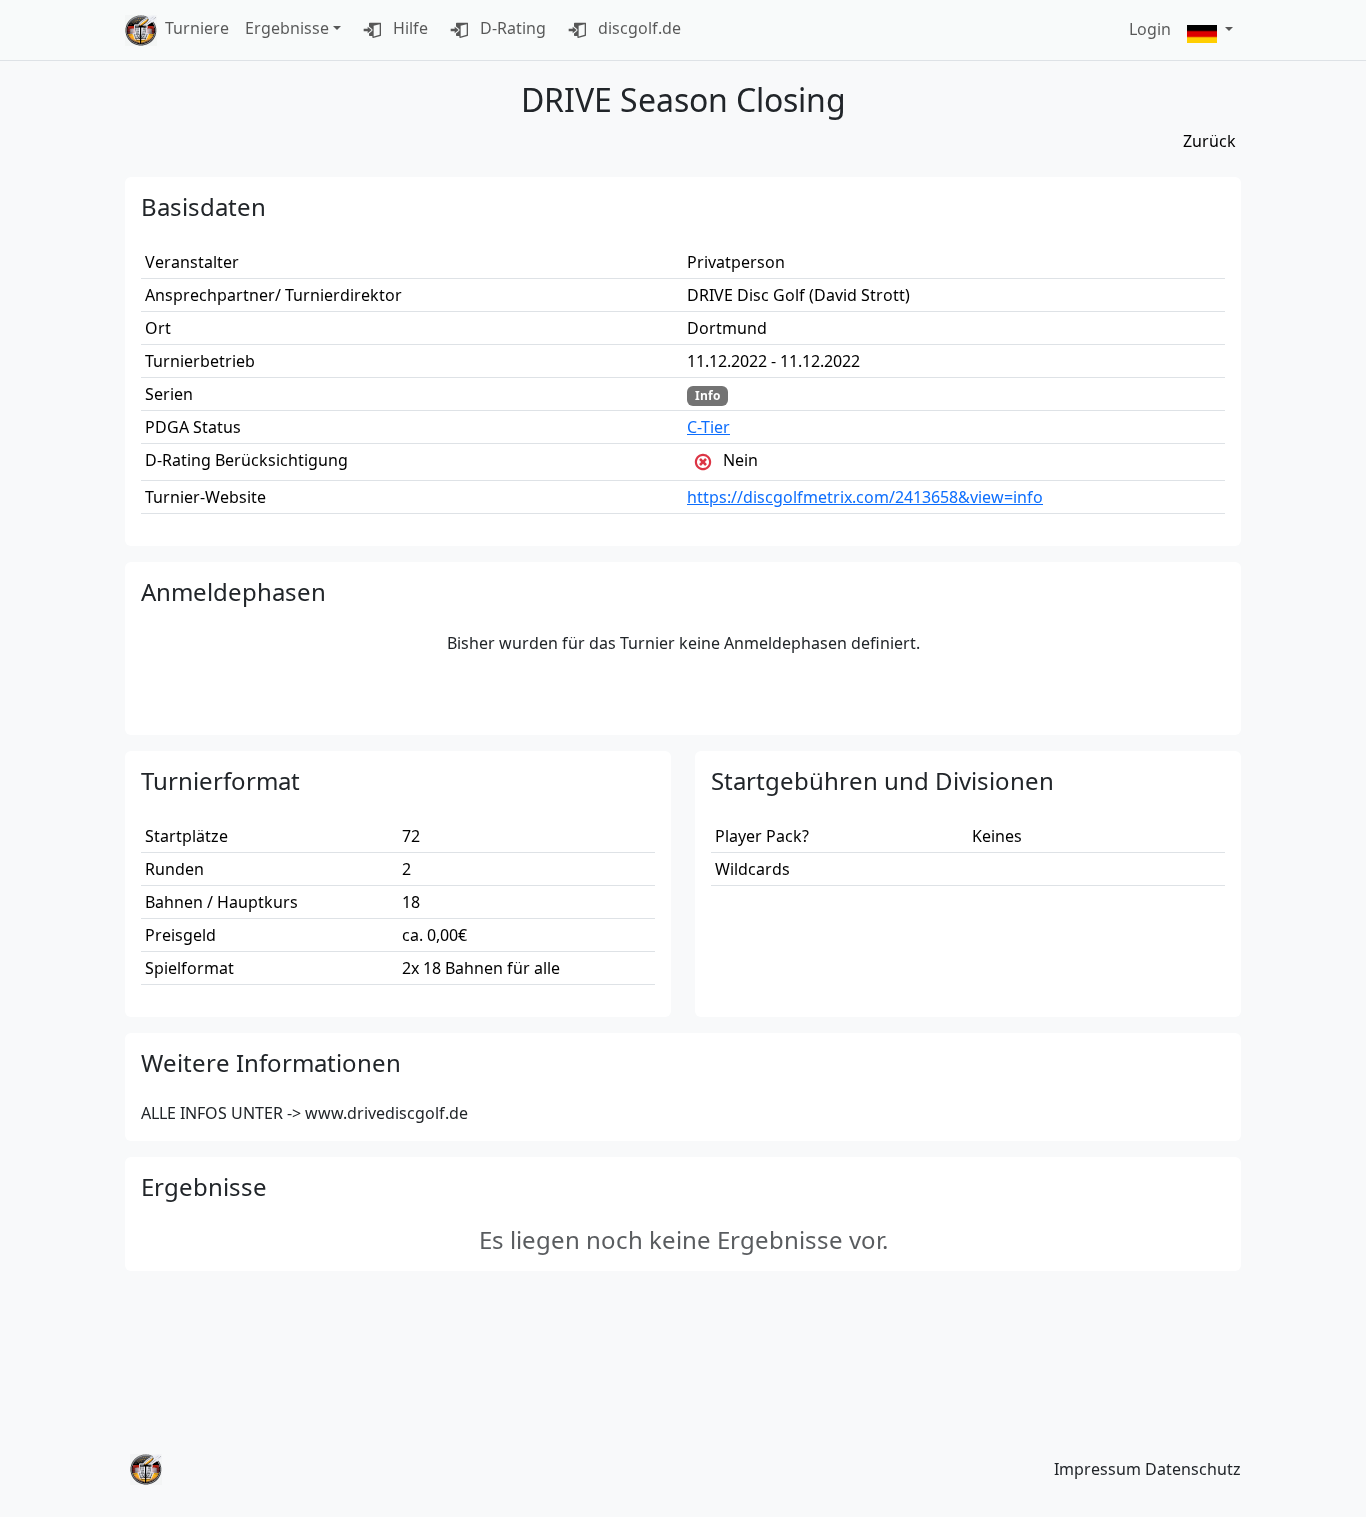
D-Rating (511, 28)
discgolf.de (637, 28)
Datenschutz (1193, 1469)
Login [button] (1150, 29)
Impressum (1097, 1469)
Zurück (1209, 141)
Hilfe (408, 28)
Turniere (197, 28)
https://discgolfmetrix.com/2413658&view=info (865, 497)
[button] (1210, 30)
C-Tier (708, 427)
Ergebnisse (287, 28)
